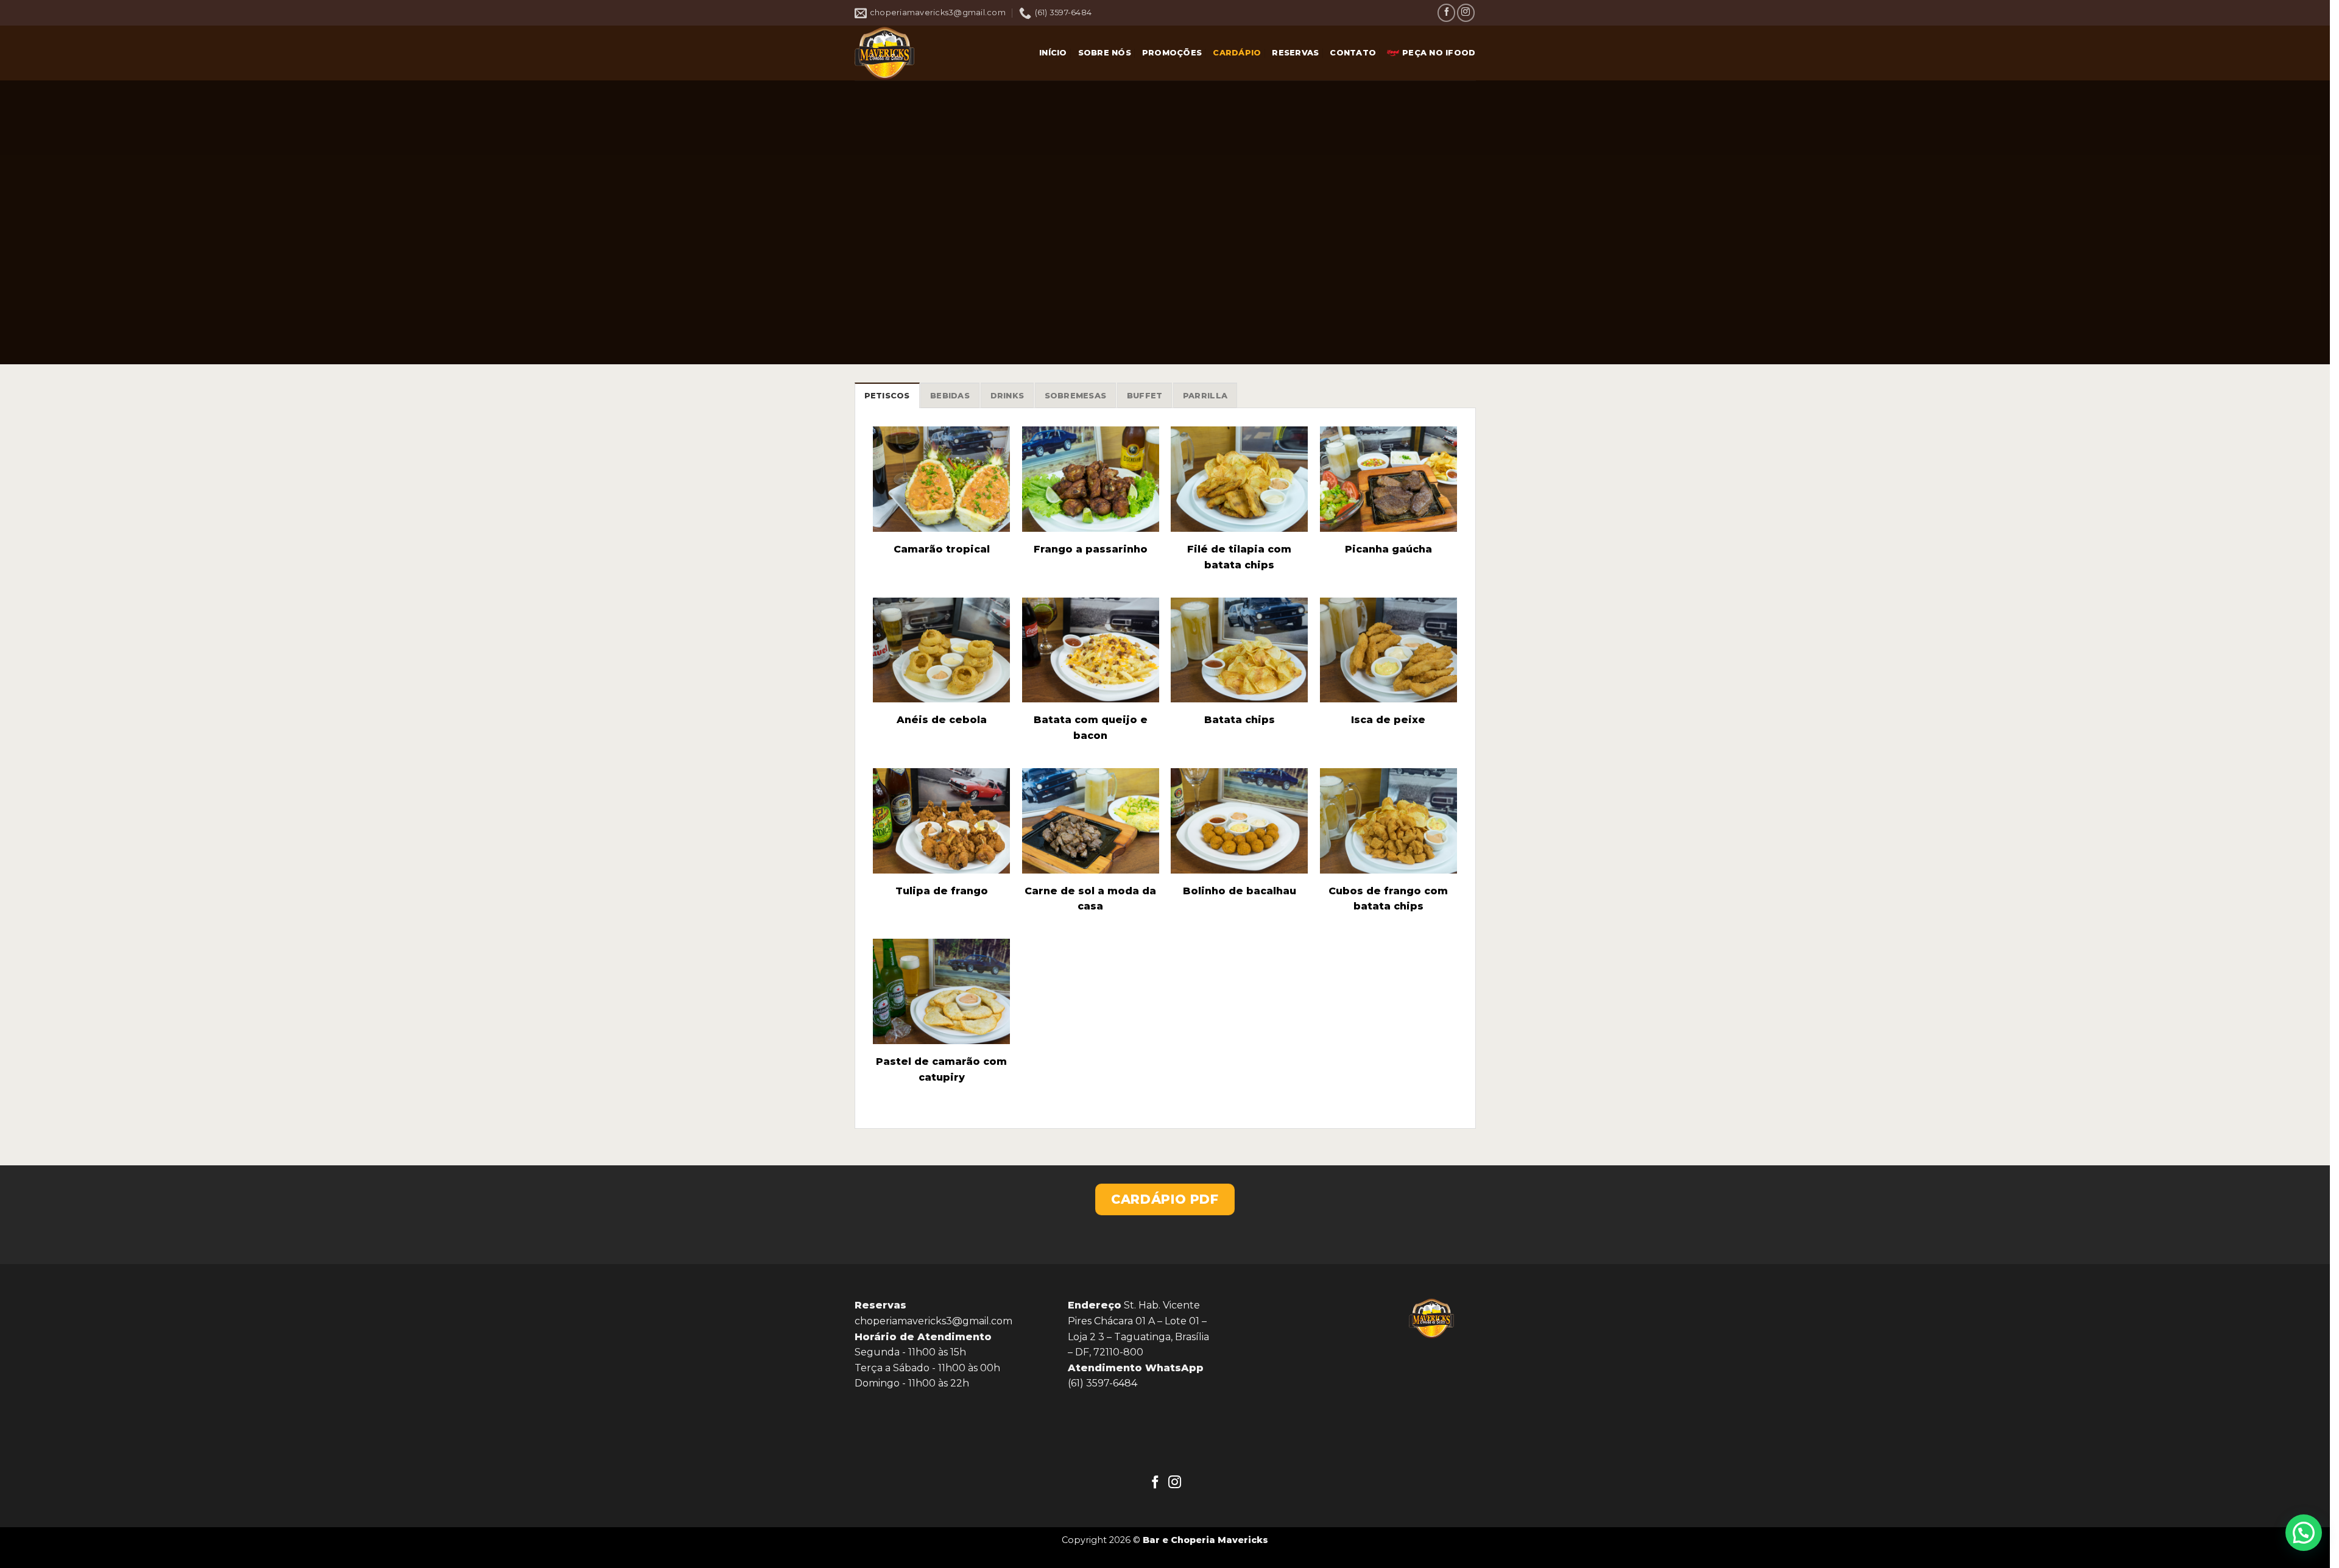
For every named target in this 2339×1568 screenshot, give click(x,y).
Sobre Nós (1105, 53)
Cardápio (1237, 53)
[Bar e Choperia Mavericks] (915, 53)
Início (1053, 53)
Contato (1353, 53)
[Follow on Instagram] (1466, 12)
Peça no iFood (1439, 53)
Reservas (1295, 53)
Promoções (1172, 53)
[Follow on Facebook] (1446, 12)
